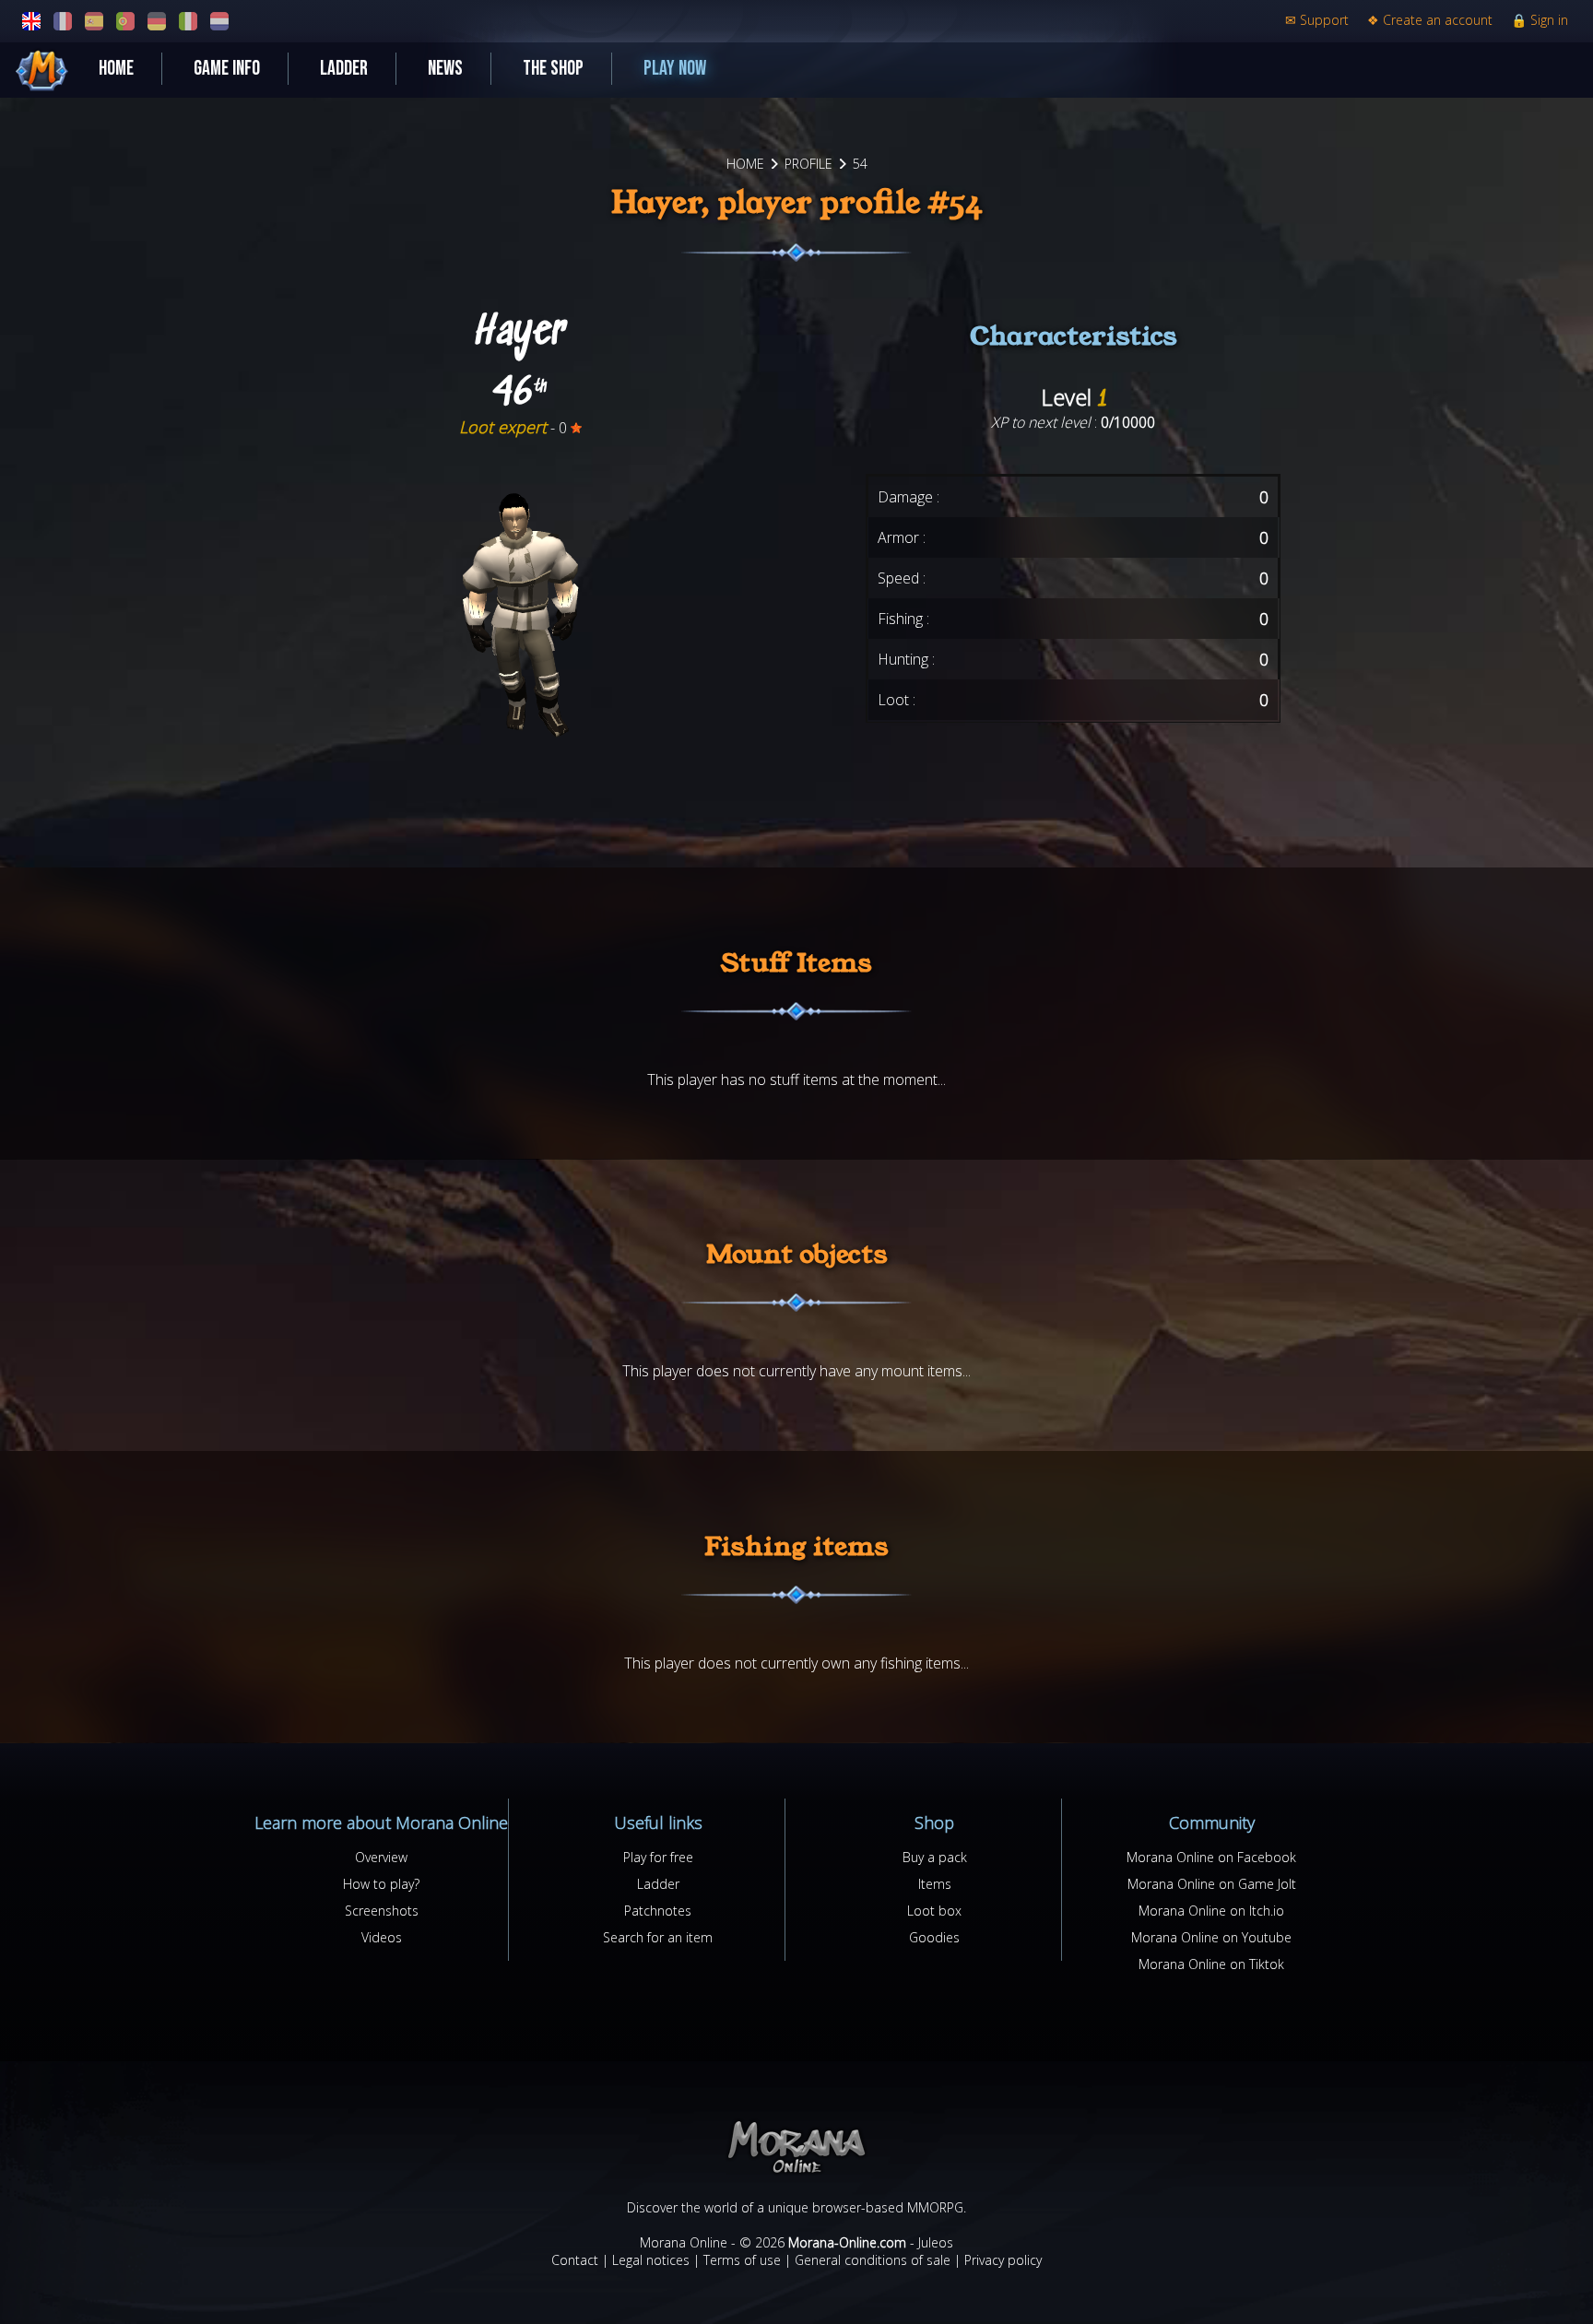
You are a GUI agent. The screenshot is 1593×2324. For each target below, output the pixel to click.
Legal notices (651, 2260)
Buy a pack (935, 1857)
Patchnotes (658, 1911)
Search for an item (658, 1937)
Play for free (658, 1857)
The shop (553, 69)
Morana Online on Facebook (1211, 1857)
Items (935, 1884)
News (445, 69)
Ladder (344, 69)
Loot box (934, 1911)
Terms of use (742, 2260)
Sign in (1540, 20)
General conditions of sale (873, 2260)
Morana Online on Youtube (1211, 1937)
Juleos (936, 2242)
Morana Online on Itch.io (1211, 1911)
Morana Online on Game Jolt (1212, 1884)
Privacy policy (1003, 2260)
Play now (675, 69)
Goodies (934, 1937)
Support (1317, 20)
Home (116, 69)
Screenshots (382, 1911)
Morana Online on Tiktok (1211, 1964)
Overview (381, 1857)
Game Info (227, 69)
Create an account (1430, 20)
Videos (382, 1937)
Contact (575, 2260)
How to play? (381, 1884)
